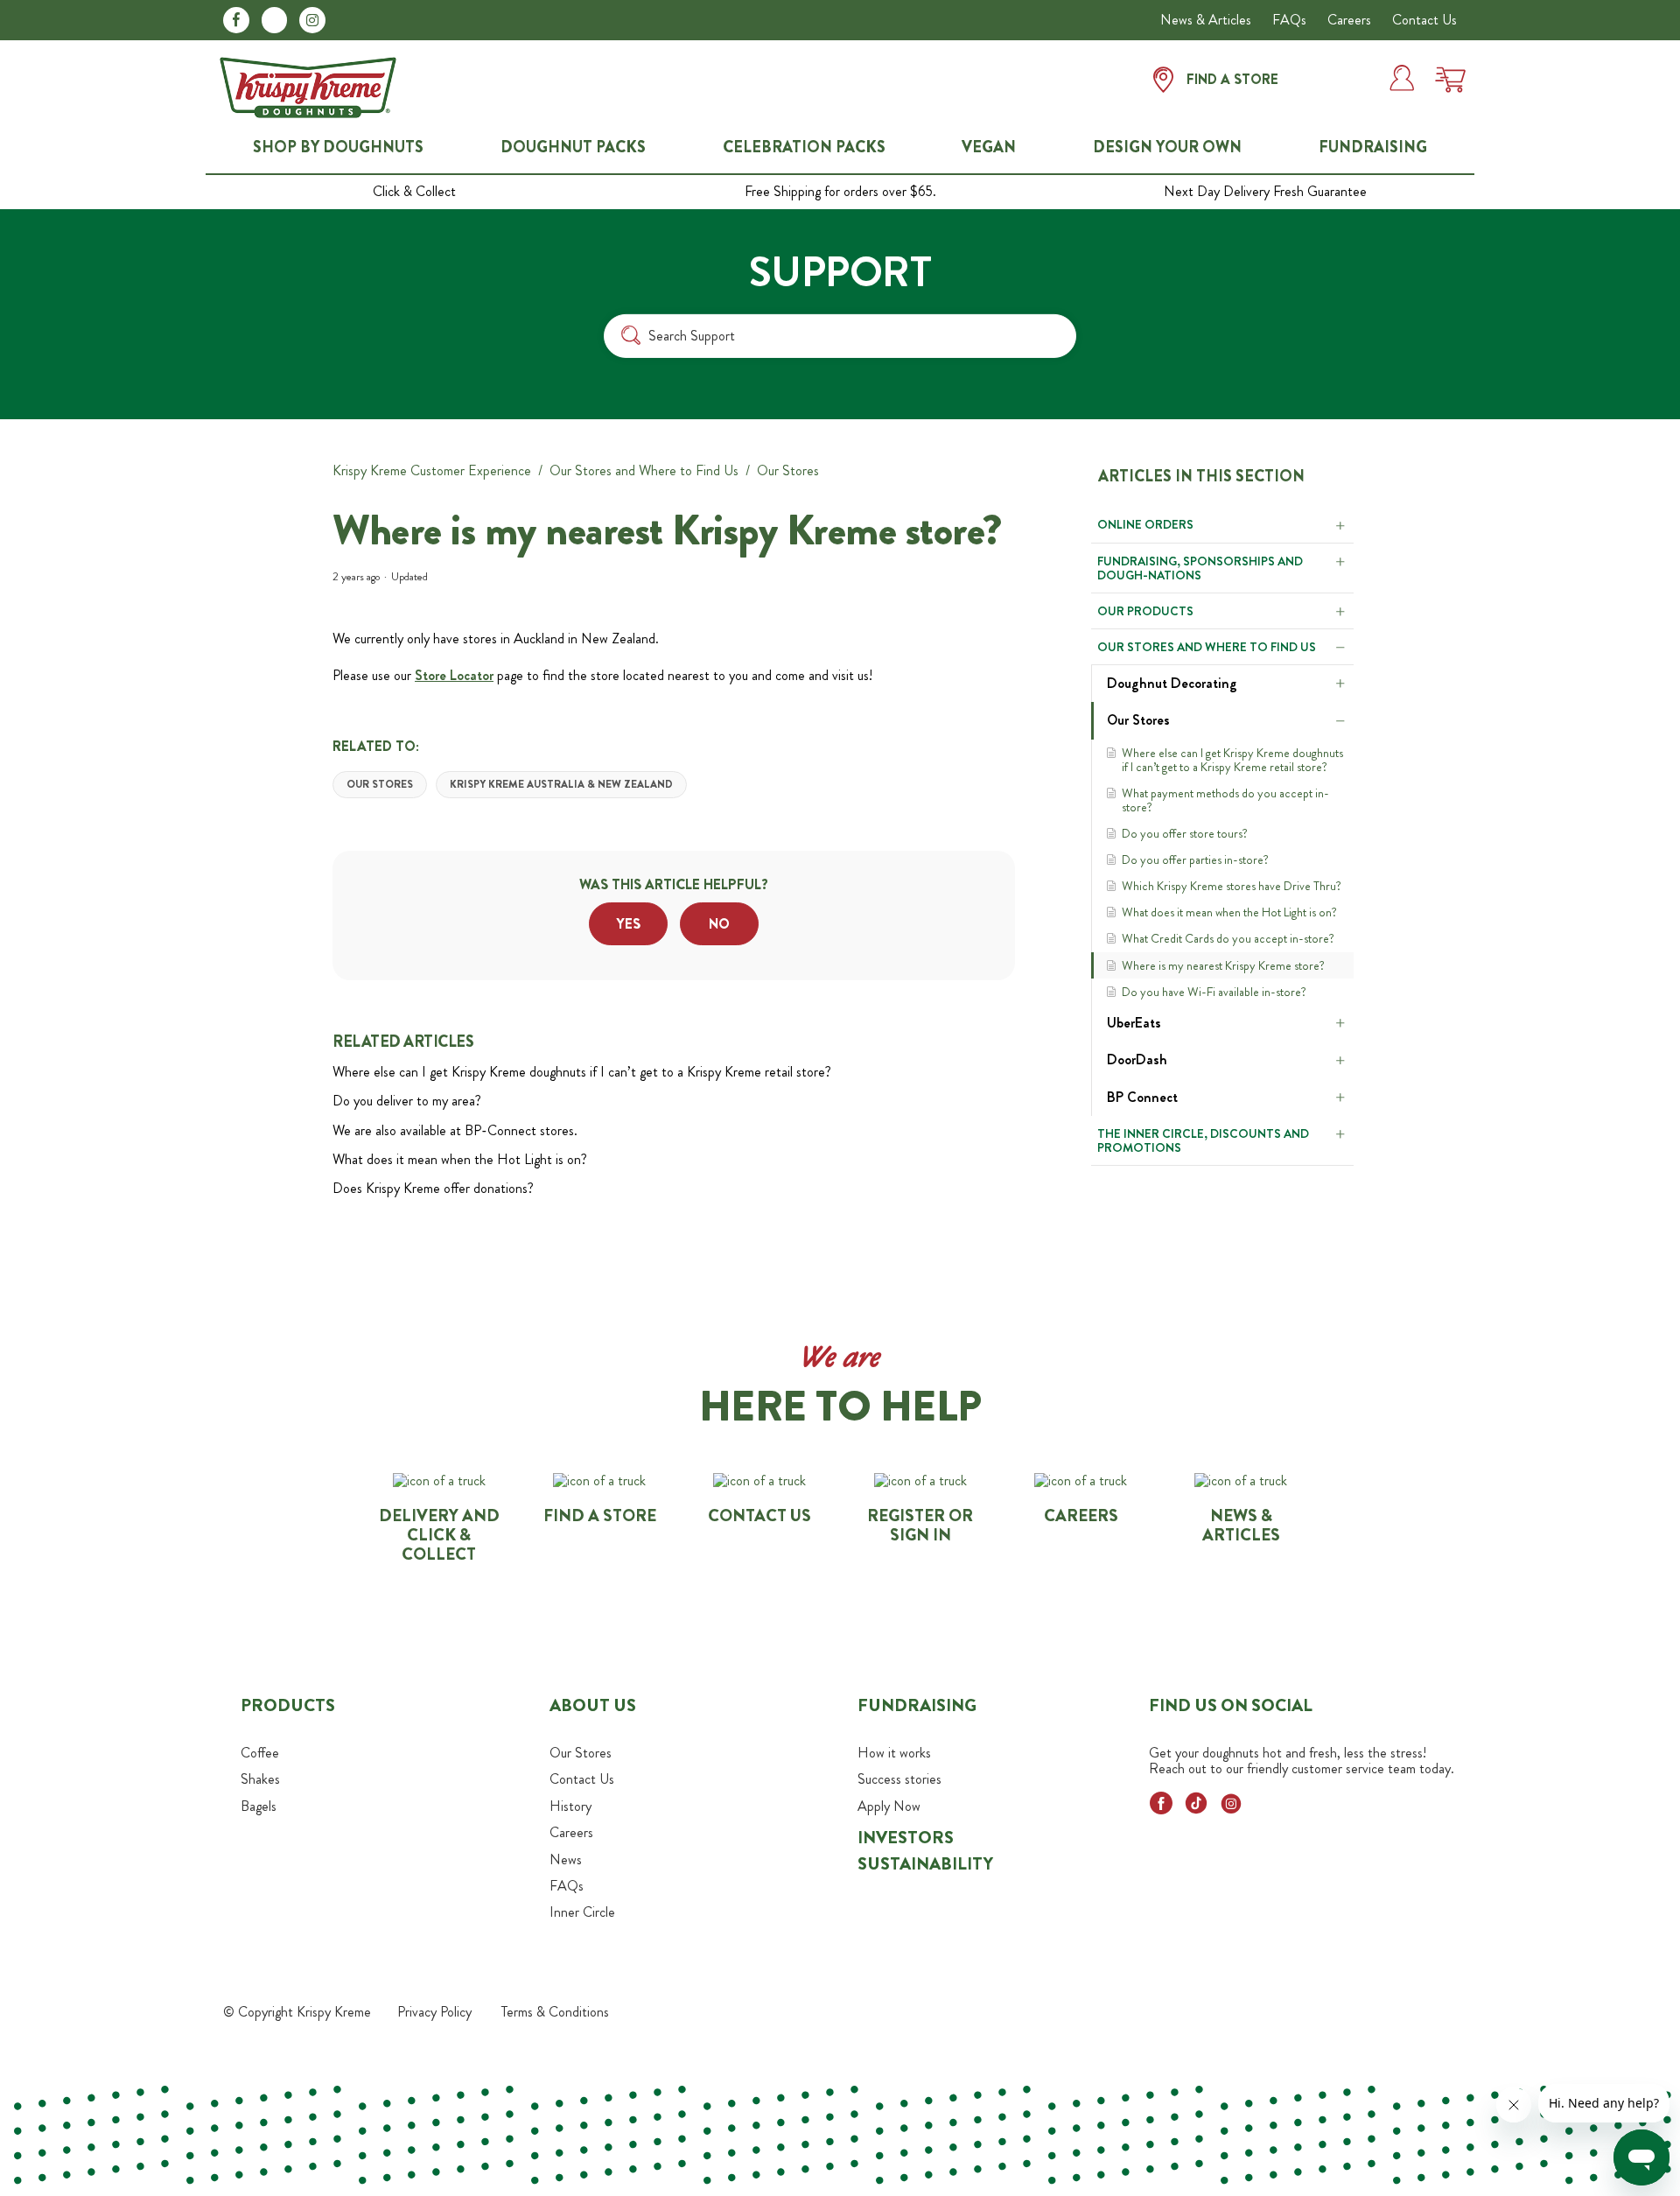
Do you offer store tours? (1185, 833)
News (566, 1859)
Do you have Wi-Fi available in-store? (1214, 992)
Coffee (260, 1753)
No (719, 924)
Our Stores (788, 470)
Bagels (259, 1806)
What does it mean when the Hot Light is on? (1229, 912)
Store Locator (454, 675)
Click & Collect (414, 192)
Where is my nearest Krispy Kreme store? (1223, 965)
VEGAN (989, 147)
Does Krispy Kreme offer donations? (433, 1188)
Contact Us (1424, 20)
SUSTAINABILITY (925, 1864)
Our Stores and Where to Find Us (644, 470)
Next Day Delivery (1265, 192)
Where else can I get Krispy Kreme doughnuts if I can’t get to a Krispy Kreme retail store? (1232, 760)
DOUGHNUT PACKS (573, 147)
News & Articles (1206, 20)
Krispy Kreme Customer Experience (432, 470)
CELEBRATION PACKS (804, 147)
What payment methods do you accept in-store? (1225, 800)
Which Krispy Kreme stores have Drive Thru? (1232, 886)
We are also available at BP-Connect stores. (455, 1130)
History (570, 1806)
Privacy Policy (434, 2012)
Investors (906, 1838)
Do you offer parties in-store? (1195, 859)
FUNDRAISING (1373, 147)
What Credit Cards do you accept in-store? (1228, 938)
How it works (894, 1753)
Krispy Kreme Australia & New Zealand (561, 784)
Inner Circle (582, 1912)
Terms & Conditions (555, 2012)
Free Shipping (840, 192)
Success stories (899, 1779)
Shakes (260, 1779)
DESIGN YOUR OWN (1167, 147)
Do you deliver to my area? (407, 1101)
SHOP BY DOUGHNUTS (338, 147)
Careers (1349, 20)
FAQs (1289, 20)
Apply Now (889, 1806)
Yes (629, 924)
